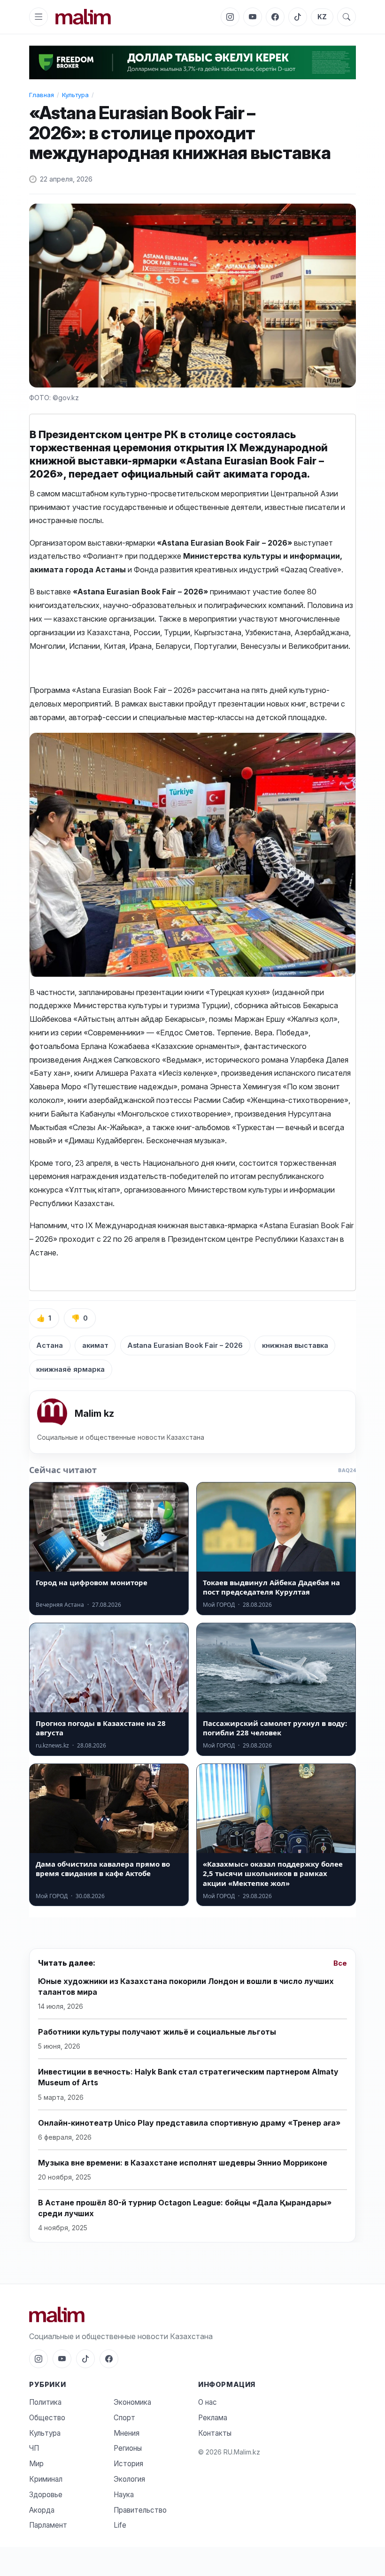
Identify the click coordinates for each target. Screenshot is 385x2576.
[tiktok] (298, 17)
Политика (45, 2402)
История (128, 2464)
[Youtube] (253, 17)
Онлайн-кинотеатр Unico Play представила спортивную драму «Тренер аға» (189, 2123)
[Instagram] (230, 17)
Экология (129, 2479)
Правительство (140, 2510)
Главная (42, 95)
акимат (95, 1345)
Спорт (124, 2418)
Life (120, 2525)
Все (340, 1963)
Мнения (127, 2433)
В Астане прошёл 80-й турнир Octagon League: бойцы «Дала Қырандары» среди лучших (185, 2208)
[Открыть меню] (38, 17)
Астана (50, 1345)
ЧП (34, 2448)
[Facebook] (275, 17)
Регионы (128, 2448)
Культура (75, 95)
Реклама (213, 2418)
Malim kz (94, 1413)
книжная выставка (295, 1345)
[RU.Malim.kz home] (83, 17)
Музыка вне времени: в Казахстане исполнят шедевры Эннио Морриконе (183, 2163)
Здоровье (46, 2495)
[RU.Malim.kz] (192, 2314)
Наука (124, 2495)
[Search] (346, 17)
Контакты (215, 2433)
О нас (208, 2402)
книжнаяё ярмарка (70, 1369)
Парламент (48, 2525)
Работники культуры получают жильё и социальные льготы (157, 2032)
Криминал (46, 2479)
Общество (47, 2418)
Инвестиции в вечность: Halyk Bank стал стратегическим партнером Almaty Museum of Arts (188, 2077)
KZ (322, 17)
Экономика (132, 2402)
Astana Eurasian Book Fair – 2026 (185, 1345)
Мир (36, 2464)
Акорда (42, 2510)
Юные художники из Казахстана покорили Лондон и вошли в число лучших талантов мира (186, 1987)
